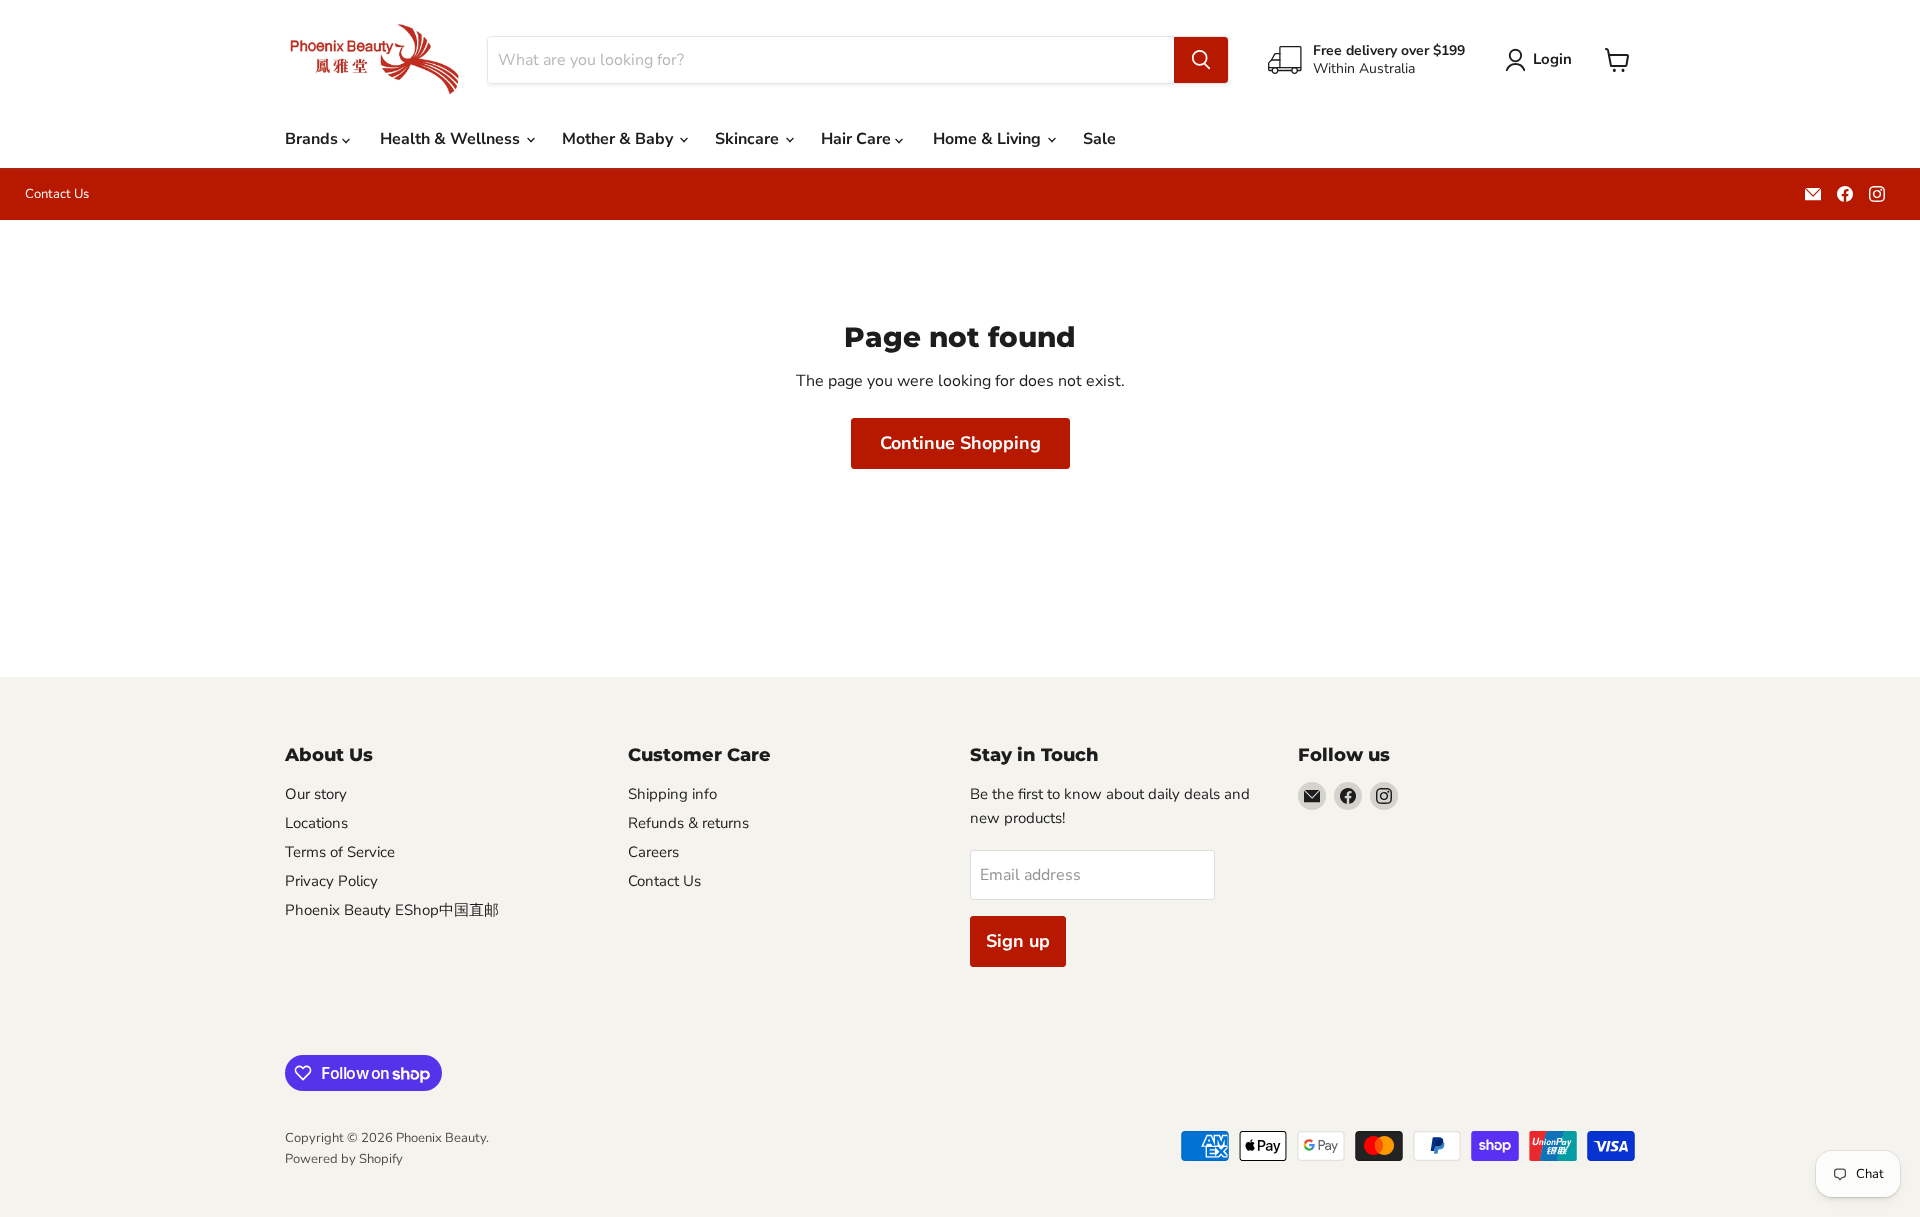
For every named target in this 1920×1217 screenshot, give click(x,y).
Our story (316, 794)
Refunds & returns (688, 823)
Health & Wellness (452, 139)
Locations (316, 823)
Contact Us (57, 194)
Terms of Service (340, 852)
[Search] (1201, 60)
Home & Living (989, 139)
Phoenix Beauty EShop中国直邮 (392, 910)
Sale (1099, 139)
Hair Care (858, 139)
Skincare (749, 139)
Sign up (1018, 941)
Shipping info (672, 794)
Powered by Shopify (344, 1159)
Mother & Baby (619, 139)
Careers (653, 852)
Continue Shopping (960, 443)
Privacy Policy (331, 881)
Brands (313, 139)
